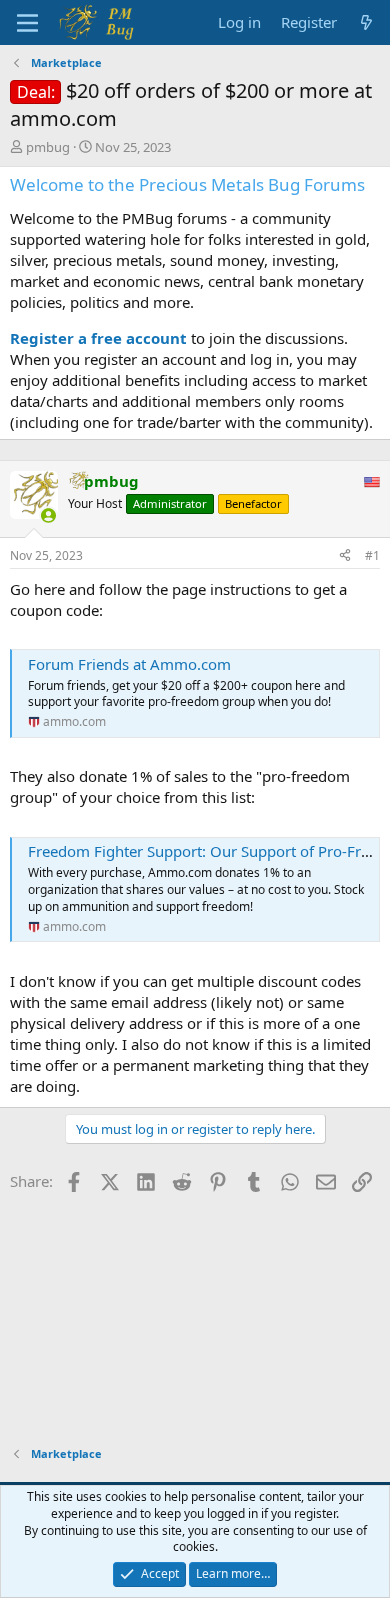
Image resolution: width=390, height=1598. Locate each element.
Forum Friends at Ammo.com (129, 664)
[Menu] (27, 23)
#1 (372, 555)
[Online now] (48, 515)
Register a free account (98, 338)
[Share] (345, 556)
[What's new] (366, 22)
